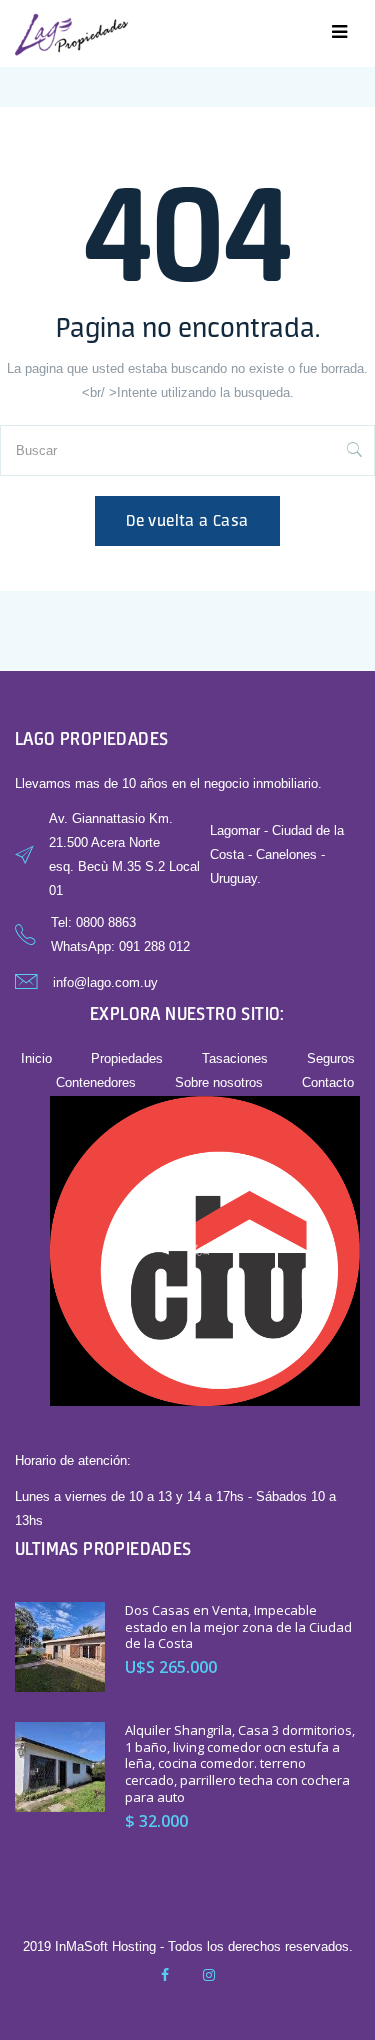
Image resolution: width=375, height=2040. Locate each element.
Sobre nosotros (219, 1082)
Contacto (328, 1082)
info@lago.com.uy (105, 982)
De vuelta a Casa (187, 520)
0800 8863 (106, 922)
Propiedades (127, 1058)
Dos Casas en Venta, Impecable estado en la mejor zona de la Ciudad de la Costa (238, 1627)
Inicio (36, 1058)
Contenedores (96, 1082)
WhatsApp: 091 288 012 (120, 946)
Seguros (331, 1058)
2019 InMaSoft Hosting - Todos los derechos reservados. (188, 1946)
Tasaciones (235, 1058)
